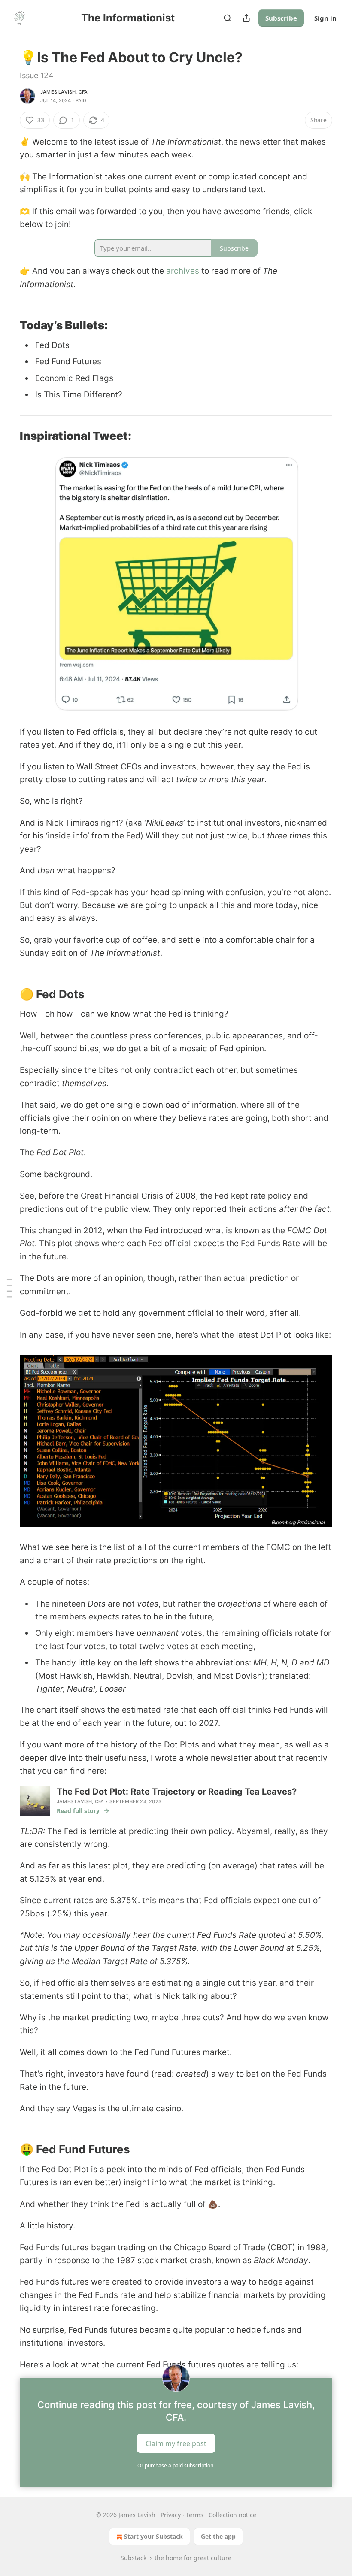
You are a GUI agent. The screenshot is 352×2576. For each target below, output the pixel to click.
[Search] (228, 18)
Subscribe (281, 18)
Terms (195, 2515)
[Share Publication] (246, 18)
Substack (134, 2558)
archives (183, 271)
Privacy (171, 2515)
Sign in (325, 18)
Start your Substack (153, 2536)
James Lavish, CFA (64, 92)
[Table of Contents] (9, 1288)
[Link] (8, 325)
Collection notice (232, 2515)
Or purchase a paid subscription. (176, 2466)
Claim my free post (176, 2443)
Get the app (218, 2536)
